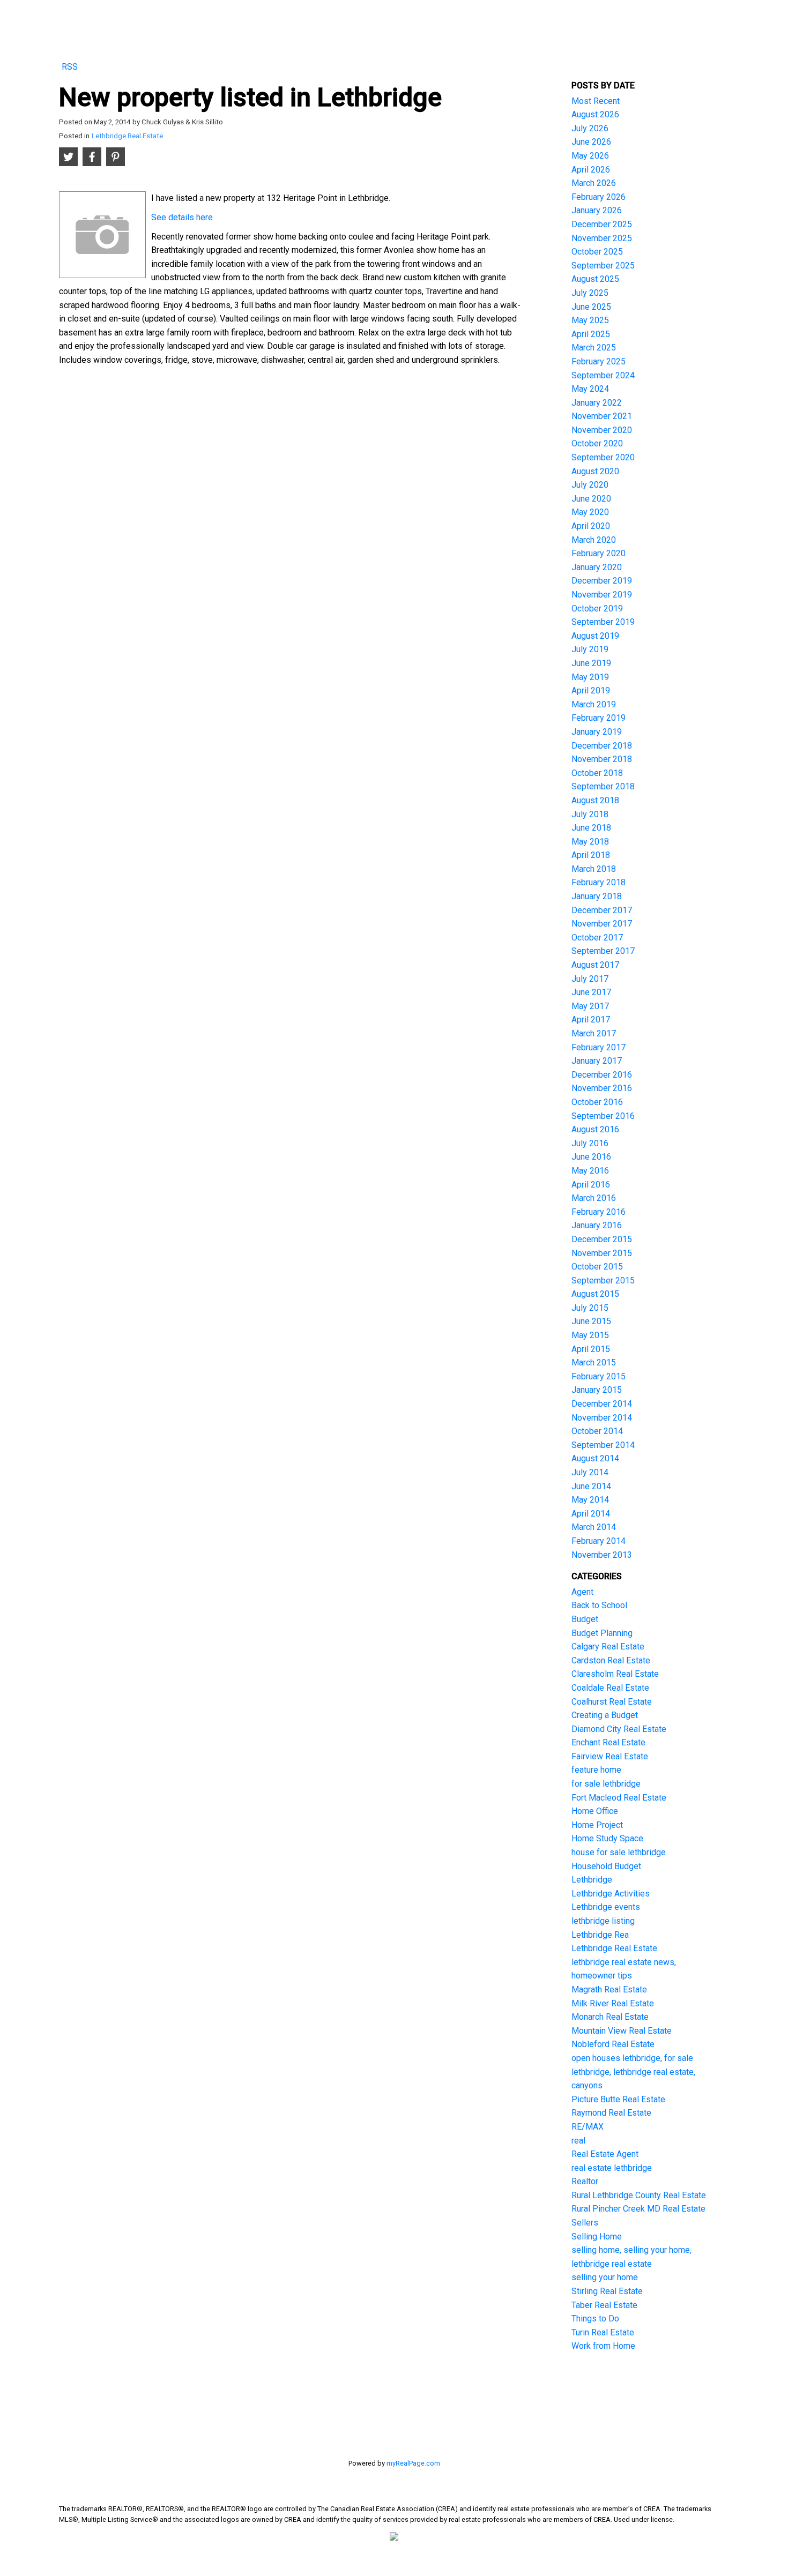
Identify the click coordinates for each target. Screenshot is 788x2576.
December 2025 (602, 224)
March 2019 (594, 704)
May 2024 (590, 389)
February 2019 (599, 718)
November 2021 (602, 416)
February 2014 (599, 1541)
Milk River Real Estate (613, 2003)
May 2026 (590, 156)
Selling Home (597, 2237)
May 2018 (590, 842)
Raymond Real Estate (611, 2113)
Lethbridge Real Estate (127, 136)
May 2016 (590, 1171)
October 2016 (597, 1102)
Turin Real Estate (603, 2332)
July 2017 (590, 979)
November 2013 (602, 1555)
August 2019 (595, 636)
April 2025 (591, 334)
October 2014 (597, 1431)
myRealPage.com (413, 2463)
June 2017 (591, 992)
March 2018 (594, 869)
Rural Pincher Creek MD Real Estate (638, 2209)
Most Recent (596, 101)
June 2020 (591, 499)
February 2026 (599, 197)
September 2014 (603, 1445)
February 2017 (599, 1047)
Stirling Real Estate (607, 2291)
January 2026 (597, 210)
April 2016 (591, 1185)
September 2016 (603, 1116)
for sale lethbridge (606, 1784)
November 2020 (602, 430)
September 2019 (603, 622)
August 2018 (595, 800)
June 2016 (591, 1157)
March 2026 (594, 183)
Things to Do (595, 2319)
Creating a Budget (605, 1715)
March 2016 (594, 1198)
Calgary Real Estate (608, 1647)
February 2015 (599, 1376)
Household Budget (606, 1866)
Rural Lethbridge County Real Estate (639, 2195)
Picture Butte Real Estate (618, 2099)
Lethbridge (592, 1880)
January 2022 (597, 403)
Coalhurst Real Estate (612, 1702)
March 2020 (594, 540)
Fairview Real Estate (610, 1756)
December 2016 (602, 1075)
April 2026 (591, 170)
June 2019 (591, 663)
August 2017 (595, 965)
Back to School (599, 1605)
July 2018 (590, 814)
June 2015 (591, 1321)
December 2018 (602, 746)
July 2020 (590, 485)
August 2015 (595, 1294)
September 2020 (603, 457)
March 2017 (594, 1033)
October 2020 (597, 443)
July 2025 (590, 293)
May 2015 (590, 1335)
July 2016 (590, 1143)
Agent (582, 1592)
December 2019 (602, 581)
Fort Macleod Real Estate (619, 1798)
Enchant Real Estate (608, 1742)
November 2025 (602, 238)
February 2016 (599, 1212)
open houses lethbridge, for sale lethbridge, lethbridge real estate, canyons (633, 2072)
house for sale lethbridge (619, 1852)
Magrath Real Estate (609, 1989)
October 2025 (597, 252)
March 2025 (594, 348)
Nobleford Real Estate (613, 2044)
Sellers (585, 2223)
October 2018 (597, 773)
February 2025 (599, 361)
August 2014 (595, 1458)
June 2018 (591, 828)
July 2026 (590, 128)
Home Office (595, 1811)
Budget (585, 1619)
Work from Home (603, 2346)
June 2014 (591, 1486)
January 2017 (597, 1061)
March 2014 (594, 1527)
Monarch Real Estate (610, 2017)
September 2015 (603, 1280)
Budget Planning (602, 1633)
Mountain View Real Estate (622, 2031)
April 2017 (591, 1020)
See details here (182, 217)
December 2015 (602, 1239)
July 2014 (590, 1472)
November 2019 (602, 595)
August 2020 (595, 471)
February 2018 (599, 882)
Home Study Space (607, 1838)
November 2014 (602, 1418)
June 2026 (591, 142)
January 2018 (597, 896)
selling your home (605, 2277)
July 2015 (590, 1308)
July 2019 (590, 649)
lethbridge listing (603, 1921)
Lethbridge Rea (600, 1935)
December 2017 (602, 910)
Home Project (597, 1825)
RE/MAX (588, 2127)
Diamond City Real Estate (619, 1729)
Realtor (585, 2181)
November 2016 (602, 1088)
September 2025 (603, 266)
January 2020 (597, 567)
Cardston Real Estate (611, 1660)
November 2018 (602, 759)
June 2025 (591, 307)
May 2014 (590, 1500)
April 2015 (591, 1349)
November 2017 (602, 924)
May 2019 (590, 677)
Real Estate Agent (605, 2154)
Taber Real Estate (604, 2305)
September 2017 (603, 951)
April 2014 (591, 1514)
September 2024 (603, 375)
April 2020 (591, 526)
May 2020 (590, 512)
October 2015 (597, 1267)
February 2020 (599, 553)
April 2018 (591, 855)
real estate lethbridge (612, 2168)
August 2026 (595, 114)
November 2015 (602, 1253)
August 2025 (595, 279)
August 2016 (595, 1129)
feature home (596, 1770)
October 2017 (597, 938)
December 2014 (602, 1404)
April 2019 (591, 690)
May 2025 (590, 320)
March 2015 (594, 1362)
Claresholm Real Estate (615, 1674)
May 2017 (590, 1006)
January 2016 (597, 1225)
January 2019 (597, 732)
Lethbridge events (606, 1907)
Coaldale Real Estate (610, 1688)
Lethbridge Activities (611, 1894)
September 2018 (603, 786)
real (578, 2141)
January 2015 (597, 1390)
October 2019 (597, 608)
